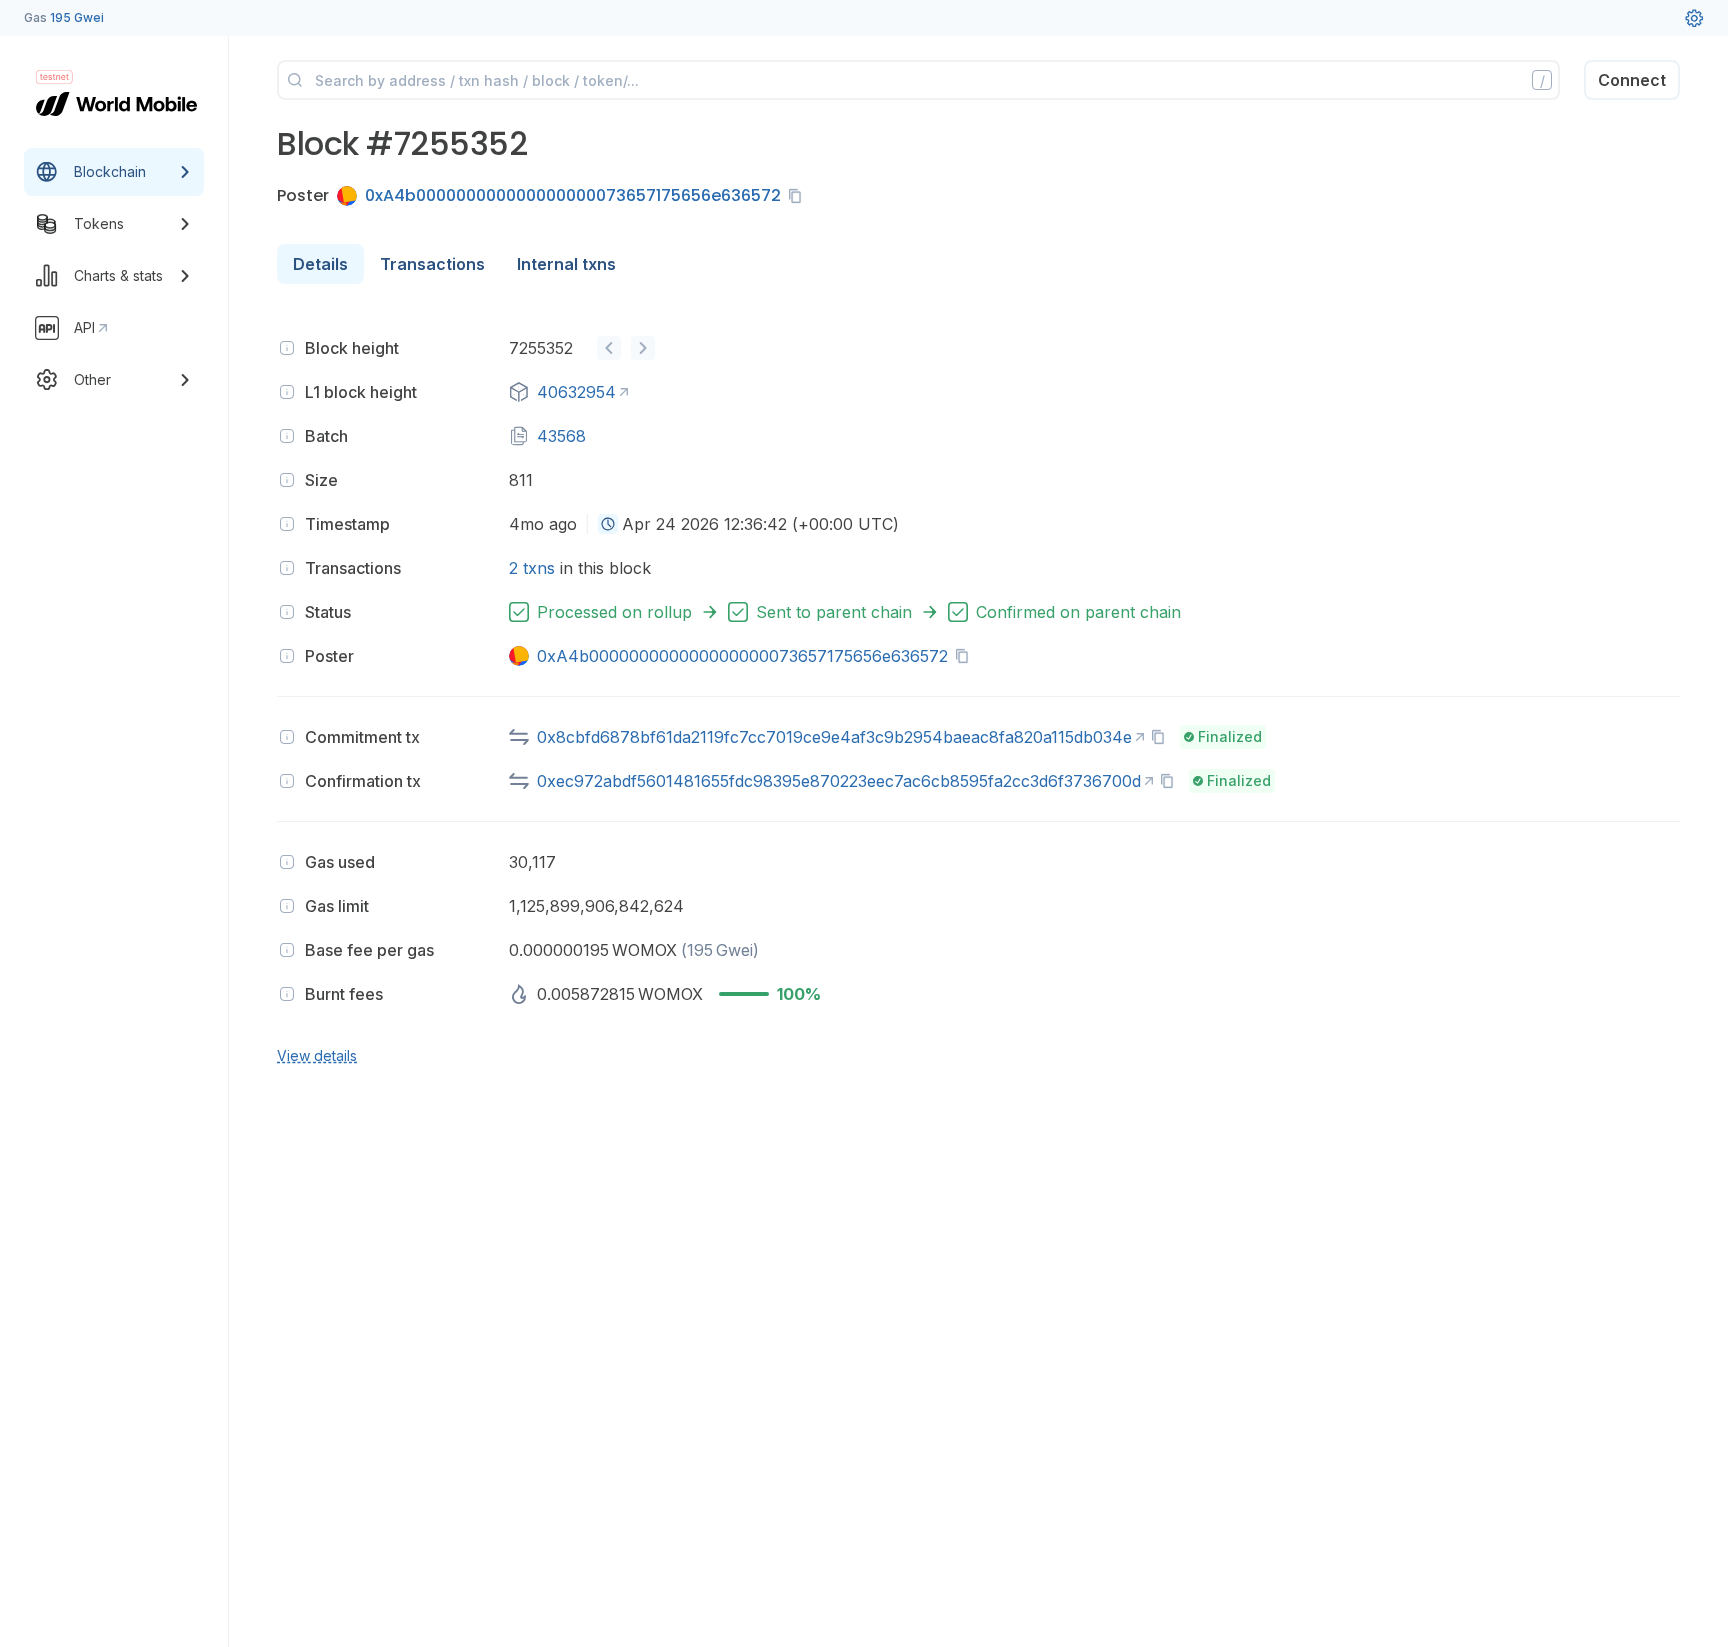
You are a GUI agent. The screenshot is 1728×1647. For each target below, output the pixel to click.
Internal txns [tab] (566, 264)
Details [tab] (320, 264)
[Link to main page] (116, 104)
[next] (643, 348)
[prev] (609, 348)
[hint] (287, 348)
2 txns (532, 568)
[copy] (799, 196)
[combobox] (608, 524)
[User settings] (1694, 18)
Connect (1632, 80)
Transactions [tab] (432, 264)
